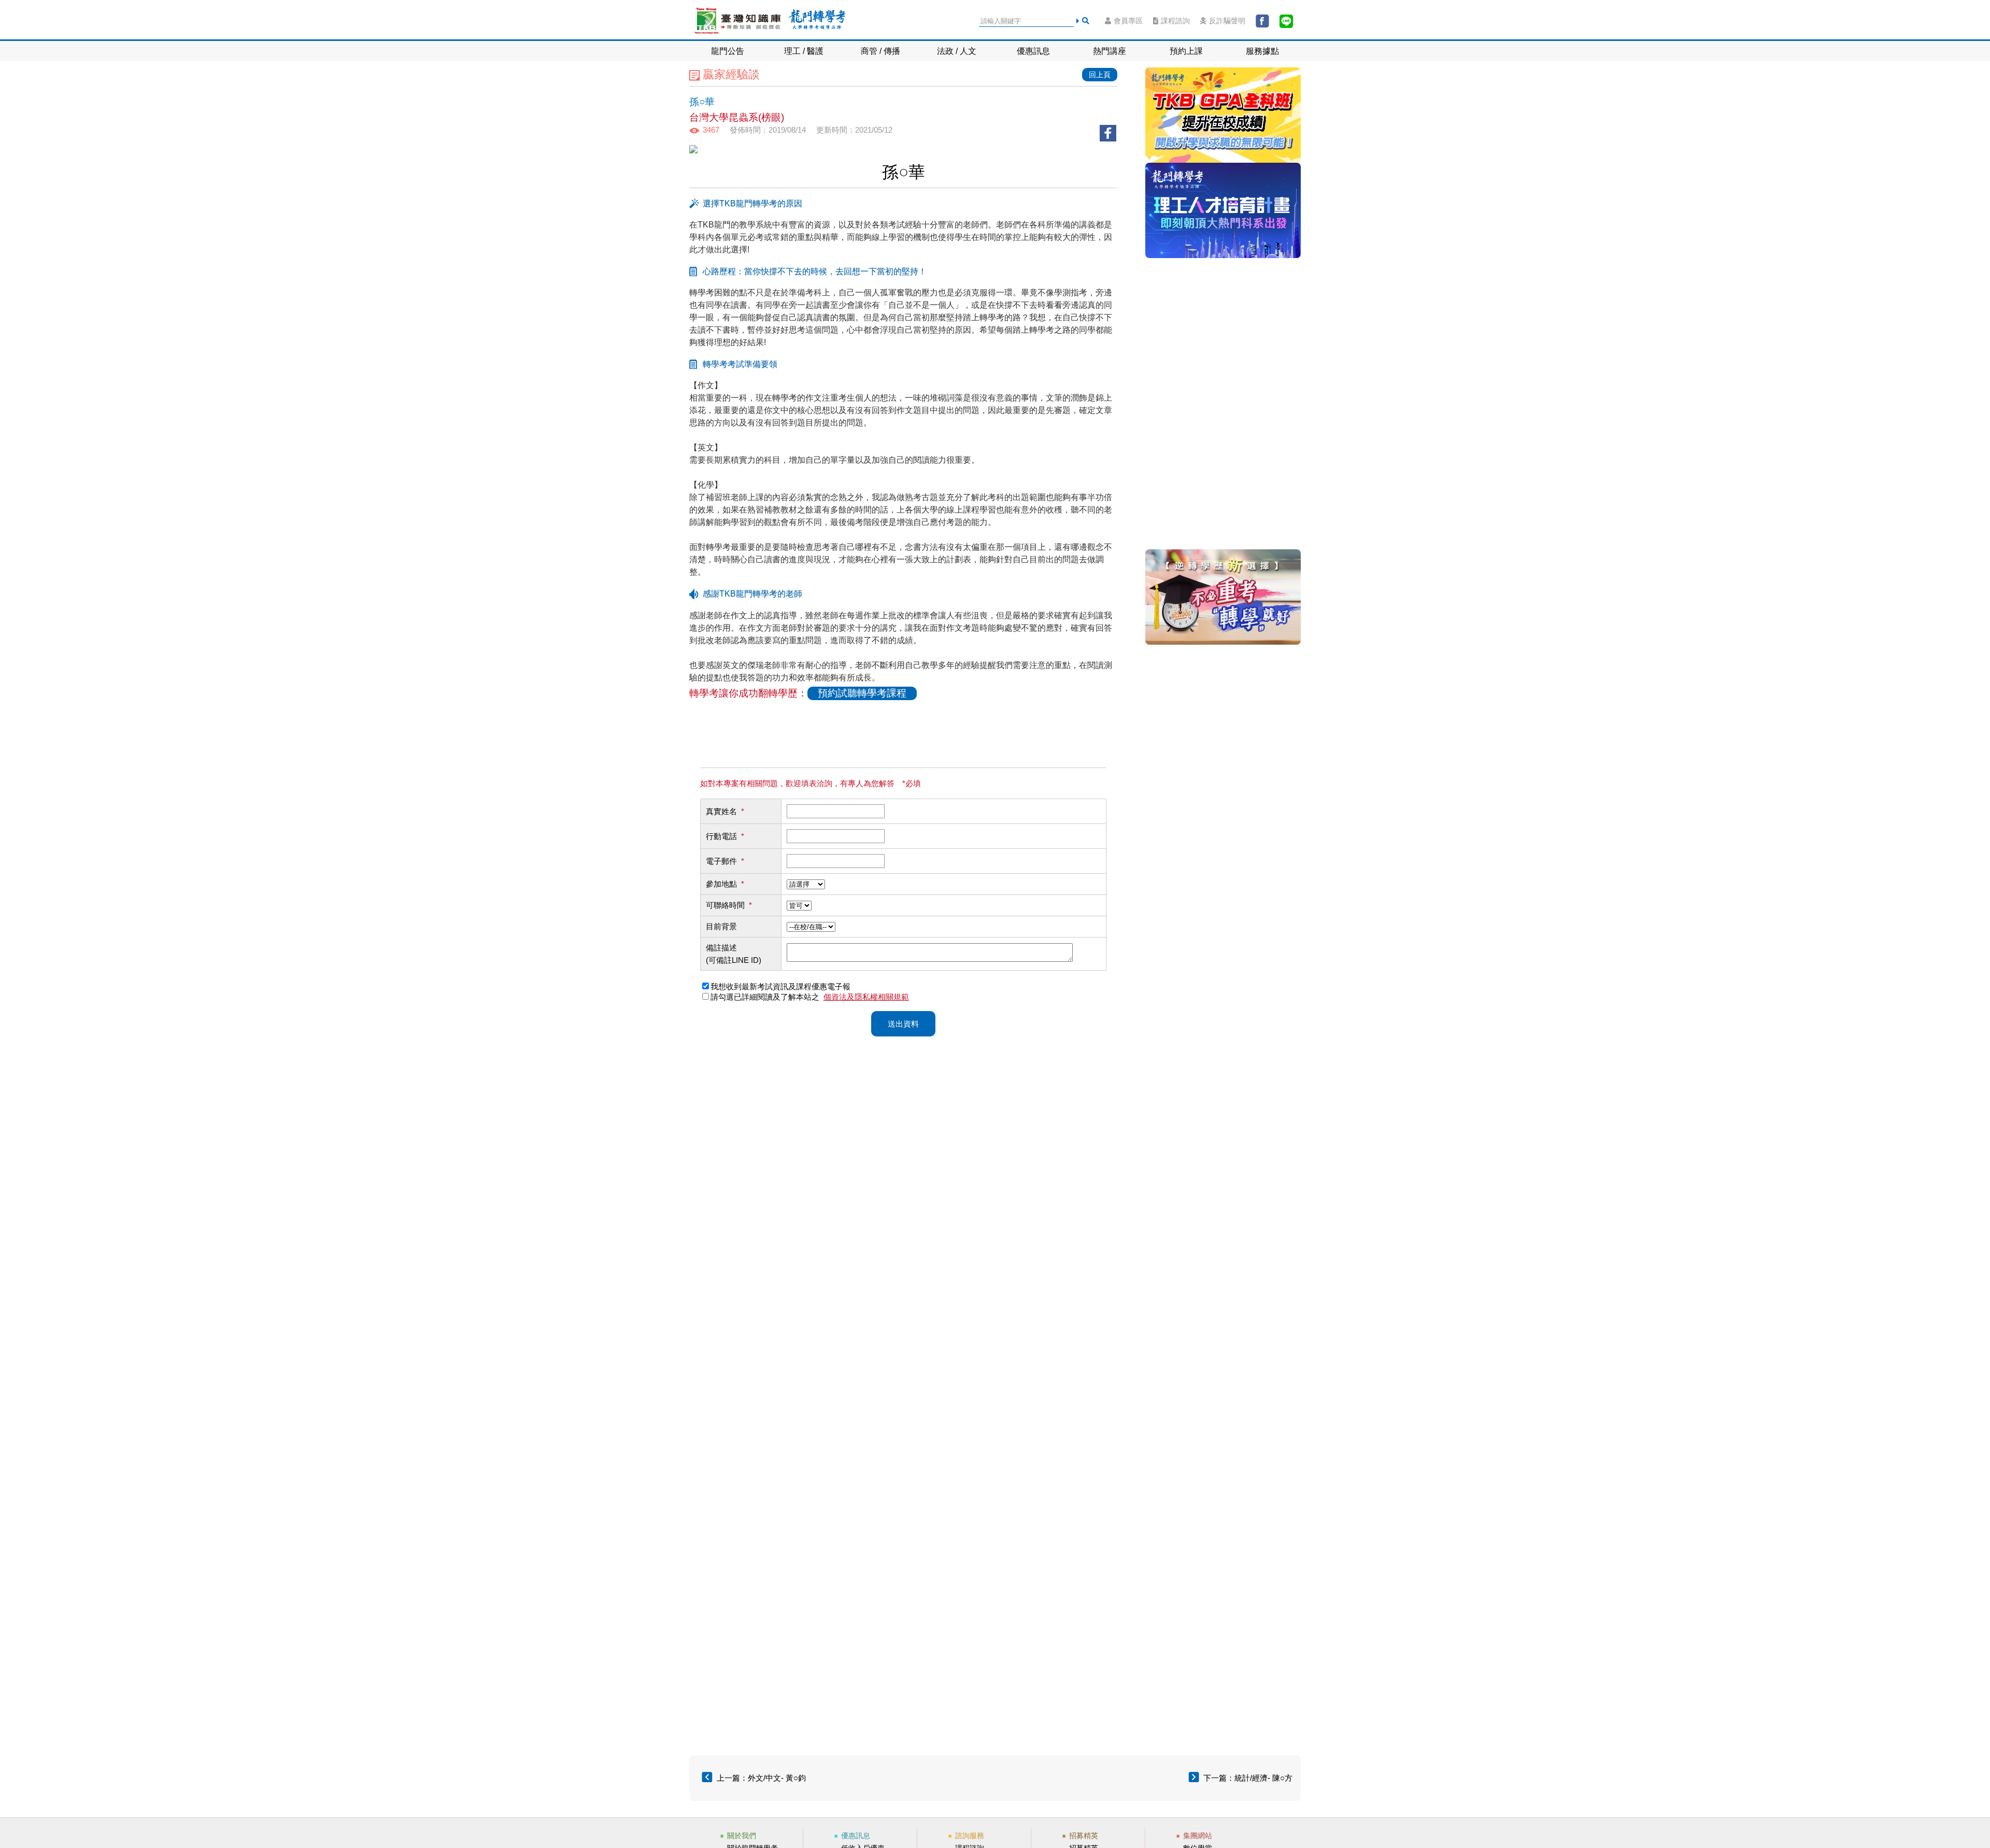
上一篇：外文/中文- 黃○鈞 (761, 1778)
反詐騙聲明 (1227, 21)
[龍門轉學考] (817, 21)
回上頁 (1100, 75)
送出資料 (903, 1024)
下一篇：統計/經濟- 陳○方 (1248, 1778)
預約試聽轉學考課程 (862, 693)
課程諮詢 (1175, 21)
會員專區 (1128, 21)
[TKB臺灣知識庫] (738, 21)
